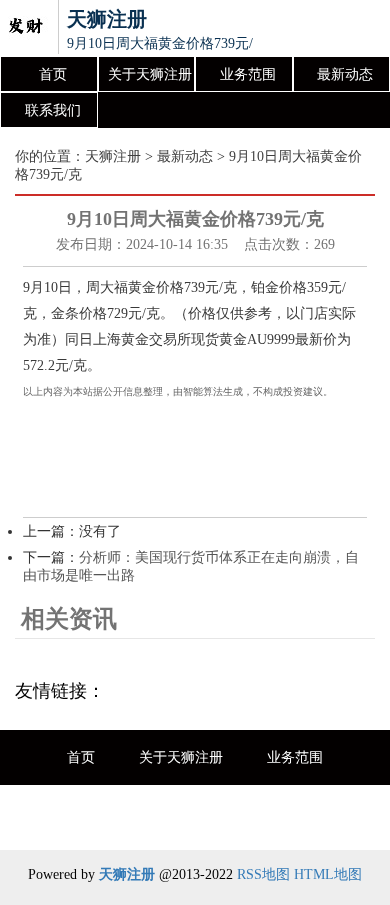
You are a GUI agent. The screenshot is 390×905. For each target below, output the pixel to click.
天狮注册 (113, 156)
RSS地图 (263, 874)
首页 (53, 74)
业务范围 (248, 74)
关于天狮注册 (150, 74)
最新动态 (345, 74)
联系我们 (53, 110)
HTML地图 (328, 874)
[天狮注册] (25, 28)
